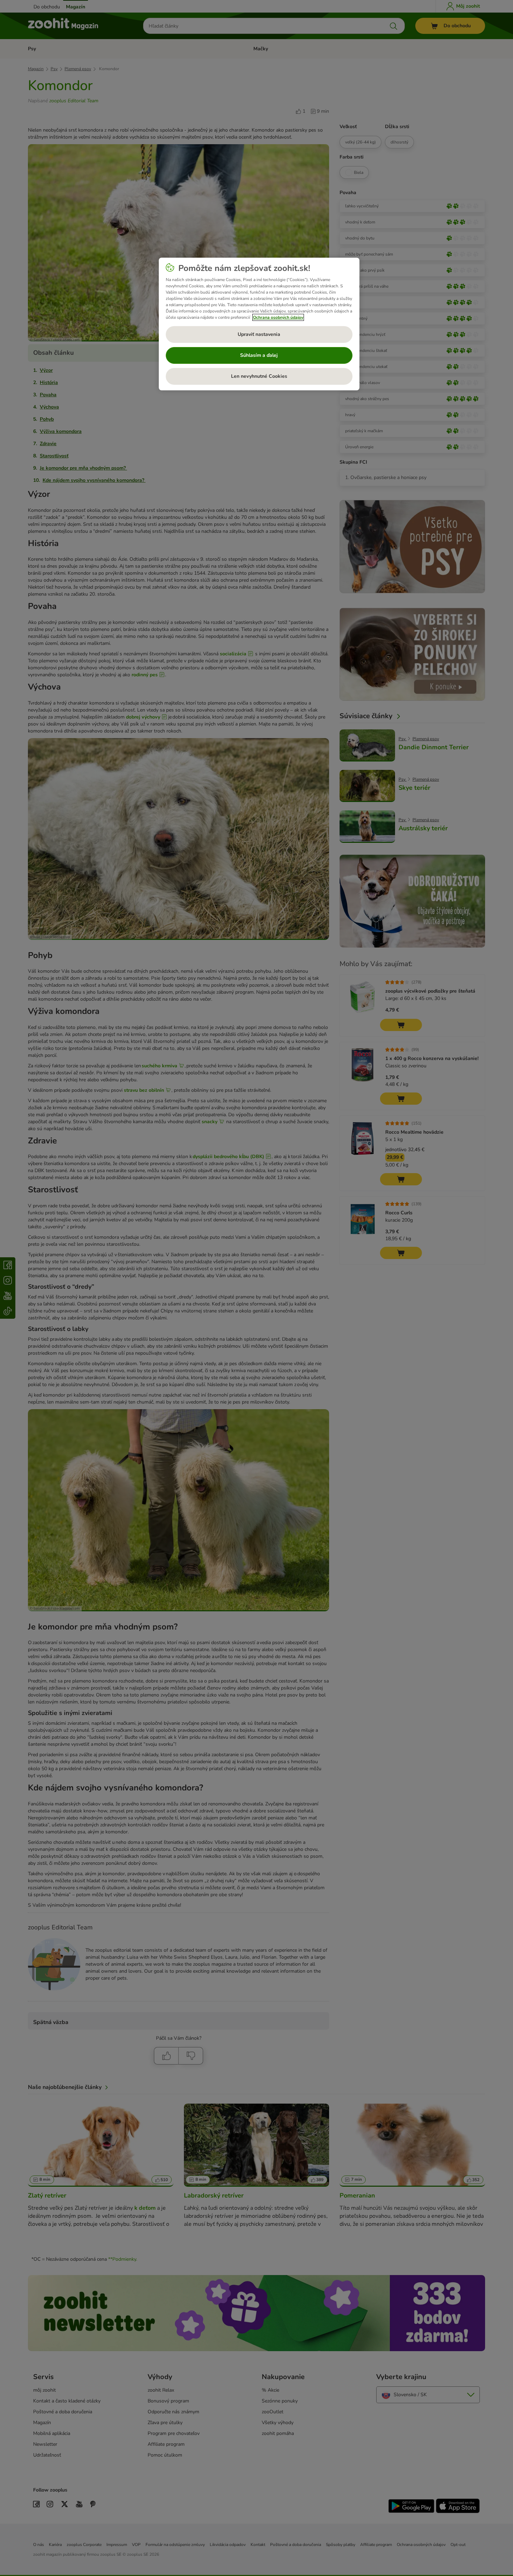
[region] (259, 324)
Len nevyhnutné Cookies (259, 376)
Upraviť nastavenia (259, 334)
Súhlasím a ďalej (259, 355)
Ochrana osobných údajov (278, 317)
